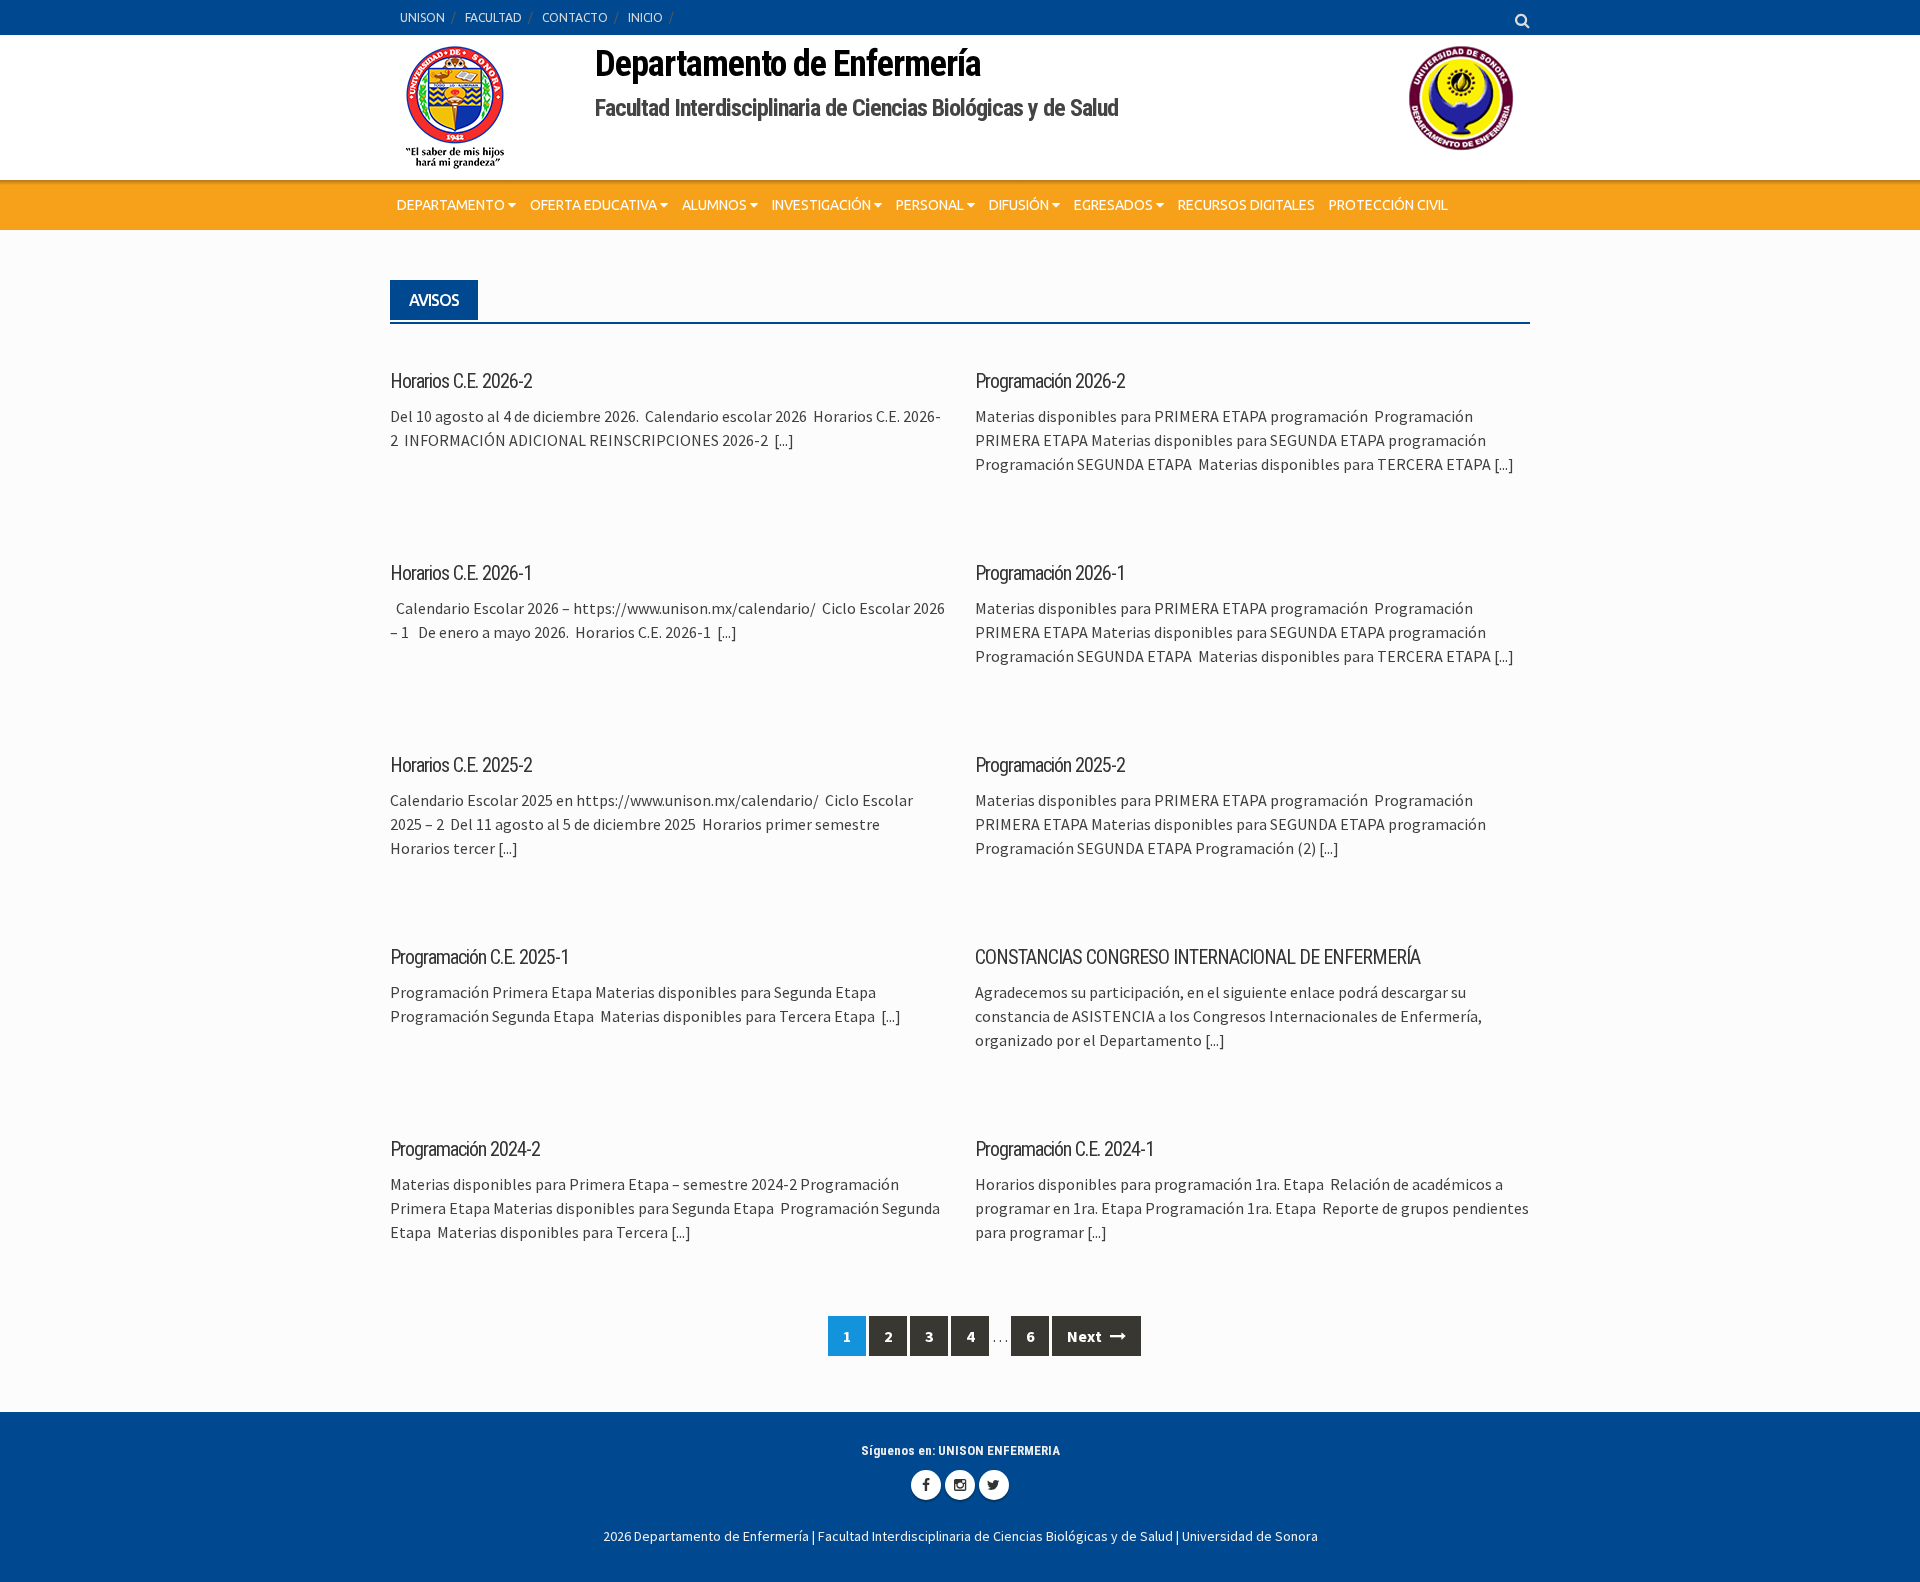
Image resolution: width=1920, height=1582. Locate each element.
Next (1086, 1336)
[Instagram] (960, 1485)
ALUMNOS (716, 205)
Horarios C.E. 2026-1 (461, 573)
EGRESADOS (1115, 205)
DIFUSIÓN (1020, 205)
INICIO (645, 17)
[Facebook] (926, 1485)
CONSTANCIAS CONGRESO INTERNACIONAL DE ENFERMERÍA (1197, 957)
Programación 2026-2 (1050, 381)
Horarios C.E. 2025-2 (461, 765)
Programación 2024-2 (465, 1149)
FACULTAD (493, 17)
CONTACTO (575, 17)
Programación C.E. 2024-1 (1064, 1149)
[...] (784, 440)
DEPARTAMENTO (452, 205)
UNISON (422, 17)
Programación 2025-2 (1050, 765)
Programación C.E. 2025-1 (479, 957)
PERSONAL (931, 205)
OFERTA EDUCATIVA (595, 205)
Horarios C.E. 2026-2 (461, 381)
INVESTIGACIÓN (823, 205)
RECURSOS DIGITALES (1246, 205)
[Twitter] (994, 1485)
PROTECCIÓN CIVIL (1388, 205)
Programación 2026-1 (1050, 573)
